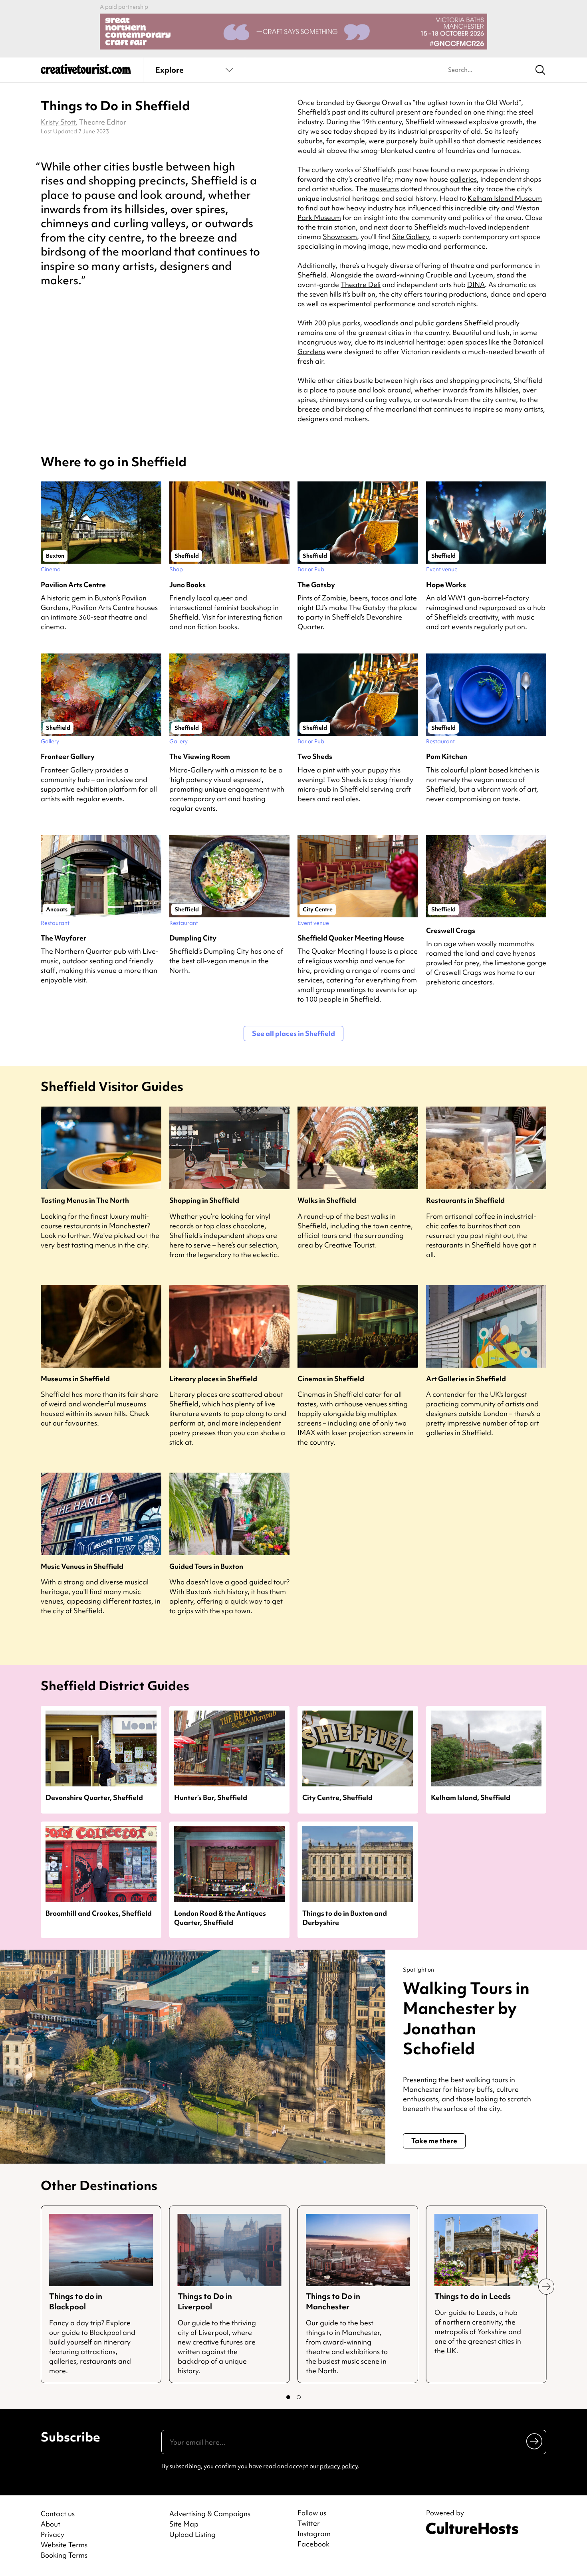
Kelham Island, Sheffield (471, 1797)
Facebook (313, 2544)
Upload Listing (192, 2534)
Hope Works (446, 585)
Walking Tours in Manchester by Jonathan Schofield (466, 2019)
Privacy (53, 2534)
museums (384, 189)
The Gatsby (316, 585)
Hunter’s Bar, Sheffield (211, 1797)
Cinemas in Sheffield (331, 1379)
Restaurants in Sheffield (465, 1200)
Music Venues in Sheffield (82, 1566)
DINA (476, 284)
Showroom (340, 237)
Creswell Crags (451, 930)
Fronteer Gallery (68, 756)
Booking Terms (64, 2555)
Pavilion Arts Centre (73, 585)
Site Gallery (411, 237)
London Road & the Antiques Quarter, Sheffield (220, 1918)
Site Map (184, 2524)
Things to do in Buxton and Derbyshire (345, 1918)
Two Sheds (315, 756)
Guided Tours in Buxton (206, 1566)
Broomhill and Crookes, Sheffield (99, 1913)
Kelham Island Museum (505, 198)
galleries (463, 179)
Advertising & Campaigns (210, 2514)
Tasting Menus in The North (85, 1200)
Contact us (58, 2514)
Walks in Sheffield (327, 1200)
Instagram (314, 2534)
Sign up (535, 2441)
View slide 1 (288, 2397)
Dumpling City (193, 938)
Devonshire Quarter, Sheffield (94, 1797)
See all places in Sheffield (293, 1033)
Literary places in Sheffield (213, 1379)
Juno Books (187, 585)
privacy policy (339, 2466)
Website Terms (64, 2545)
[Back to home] (86, 72)
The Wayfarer (63, 938)
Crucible (439, 275)
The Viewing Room (200, 756)
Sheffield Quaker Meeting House (351, 938)
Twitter (309, 2523)
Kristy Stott (58, 122)
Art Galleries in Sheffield (466, 1379)
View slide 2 (299, 2397)
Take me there (434, 2141)
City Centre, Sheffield (337, 1797)
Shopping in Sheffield (204, 1200)
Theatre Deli (361, 284)
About (51, 2524)
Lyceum (481, 275)
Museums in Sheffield (75, 1379)
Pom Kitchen (447, 756)
